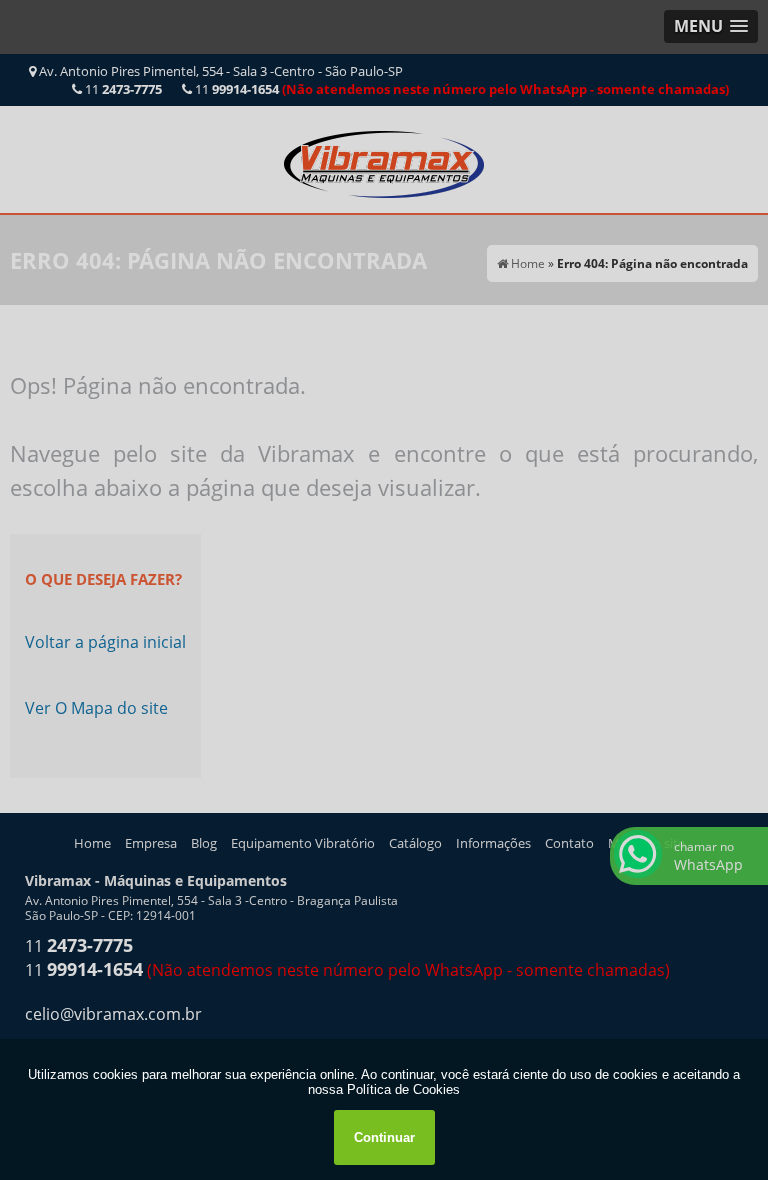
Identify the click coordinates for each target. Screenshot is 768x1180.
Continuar (384, 1137)
